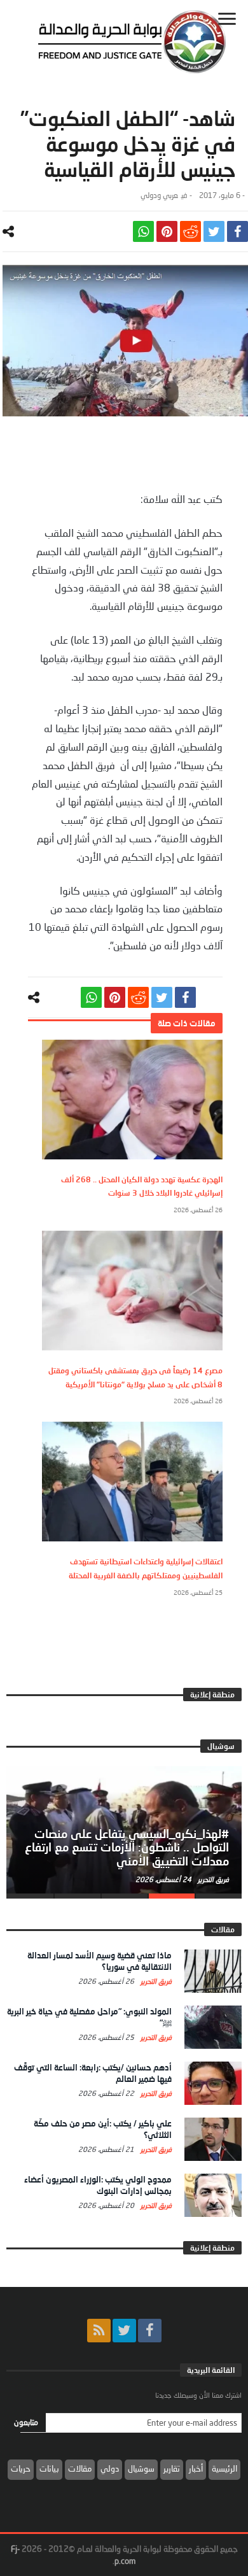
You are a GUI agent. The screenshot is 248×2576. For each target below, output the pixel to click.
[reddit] (190, 231)
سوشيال (141, 2468)
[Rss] (99, 2331)
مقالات (80, 2468)
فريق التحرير (212, 1879)
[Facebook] (150, 2331)
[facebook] (238, 231)
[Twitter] (124, 2331)
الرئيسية (224, 2468)
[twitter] (214, 231)
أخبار (196, 2468)
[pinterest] (167, 231)
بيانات (49, 2468)
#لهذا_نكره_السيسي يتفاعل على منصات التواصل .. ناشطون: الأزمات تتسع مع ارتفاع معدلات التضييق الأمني (127, 1848)
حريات (21, 2468)
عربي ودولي (159, 195)
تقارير (172, 2468)
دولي (110, 2468)
